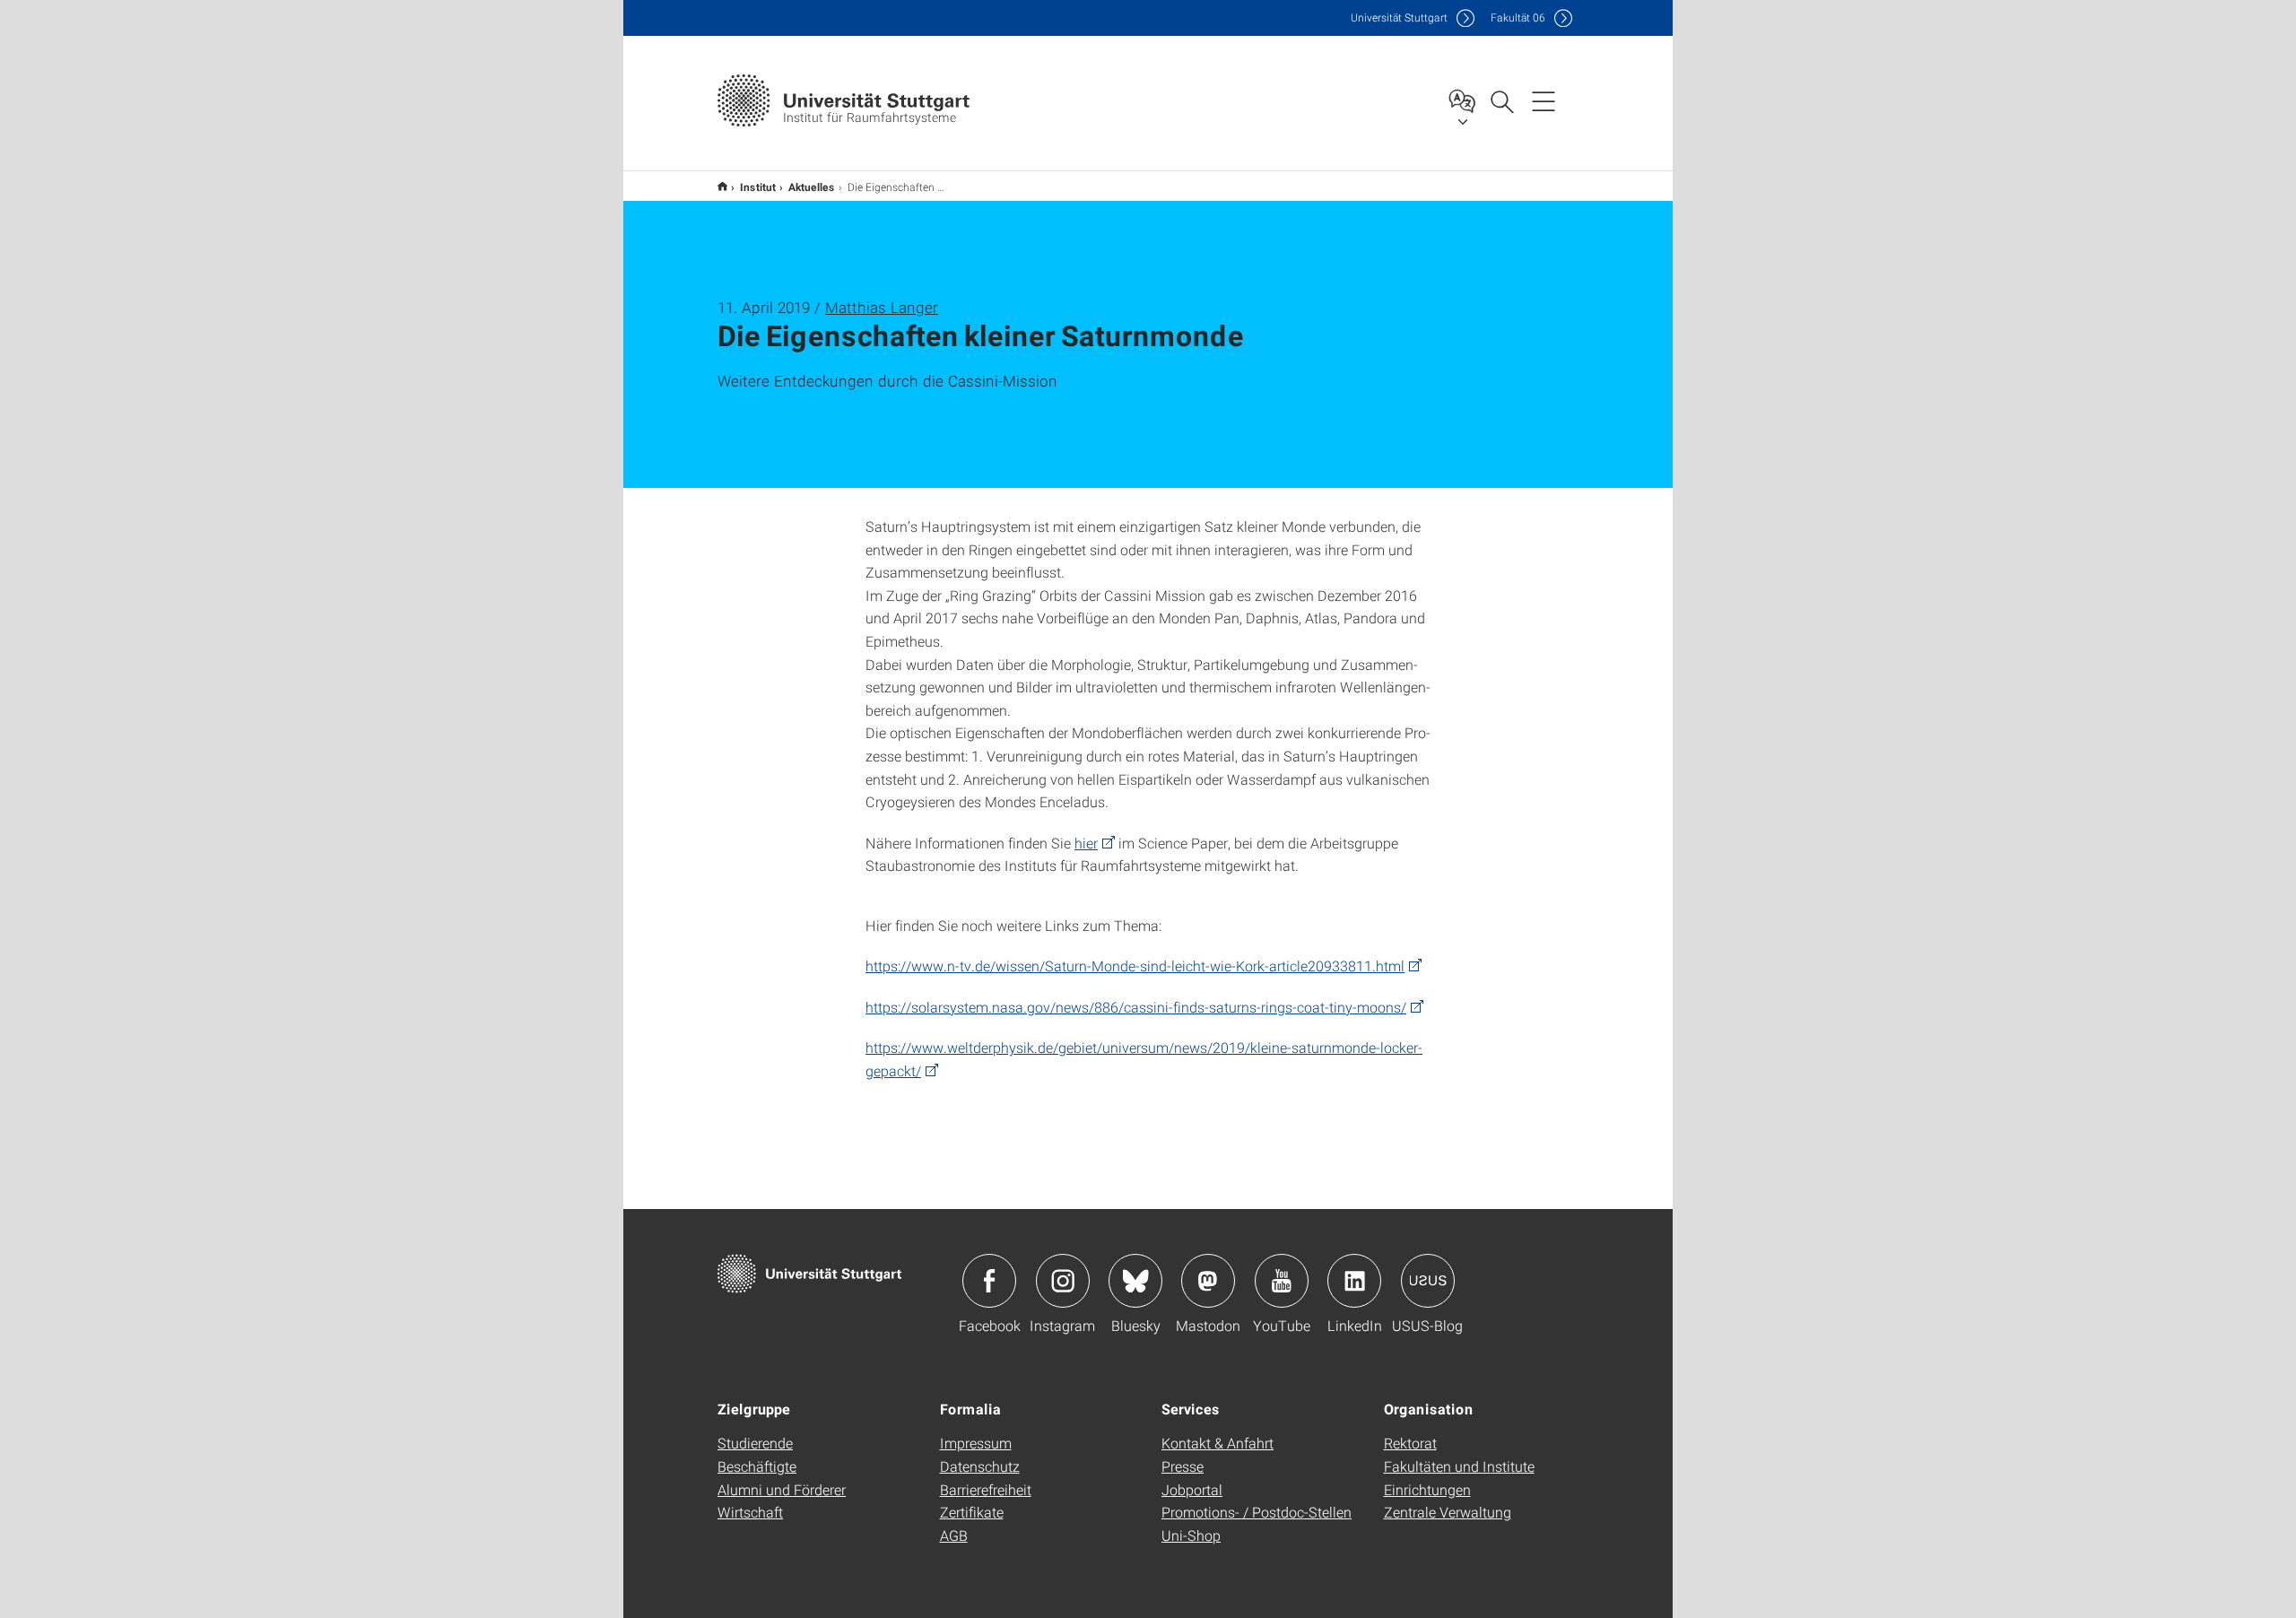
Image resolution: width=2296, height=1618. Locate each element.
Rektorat (1410, 1443)
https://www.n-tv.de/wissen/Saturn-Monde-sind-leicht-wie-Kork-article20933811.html (1135, 966)
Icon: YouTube (1282, 1281)
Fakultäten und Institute (1459, 1466)
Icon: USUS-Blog (1428, 1281)
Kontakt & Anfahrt (1218, 1443)
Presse (1183, 1466)
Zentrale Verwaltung (1448, 1512)
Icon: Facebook (989, 1281)
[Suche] (1501, 100)
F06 (1518, 17)
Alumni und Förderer (782, 1489)
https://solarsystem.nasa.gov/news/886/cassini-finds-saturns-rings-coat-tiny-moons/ (1136, 1007)
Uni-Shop (1191, 1535)
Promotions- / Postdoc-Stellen (1257, 1512)
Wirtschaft (750, 1512)
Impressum (976, 1443)
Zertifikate (972, 1512)
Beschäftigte (757, 1466)
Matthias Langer (882, 307)
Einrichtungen (1427, 1489)
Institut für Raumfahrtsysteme (722, 186)
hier (1086, 843)
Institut (758, 187)
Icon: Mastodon (1208, 1281)
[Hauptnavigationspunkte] (1544, 100)
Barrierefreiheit (986, 1489)
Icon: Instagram (1063, 1281)
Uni (1399, 17)
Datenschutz (980, 1466)
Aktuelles (812, 187)
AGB (954, 1535)
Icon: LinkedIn (1354, 1281)
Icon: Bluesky (1135, 1281)
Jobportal (1192, 1489)
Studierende (755, 1443)
